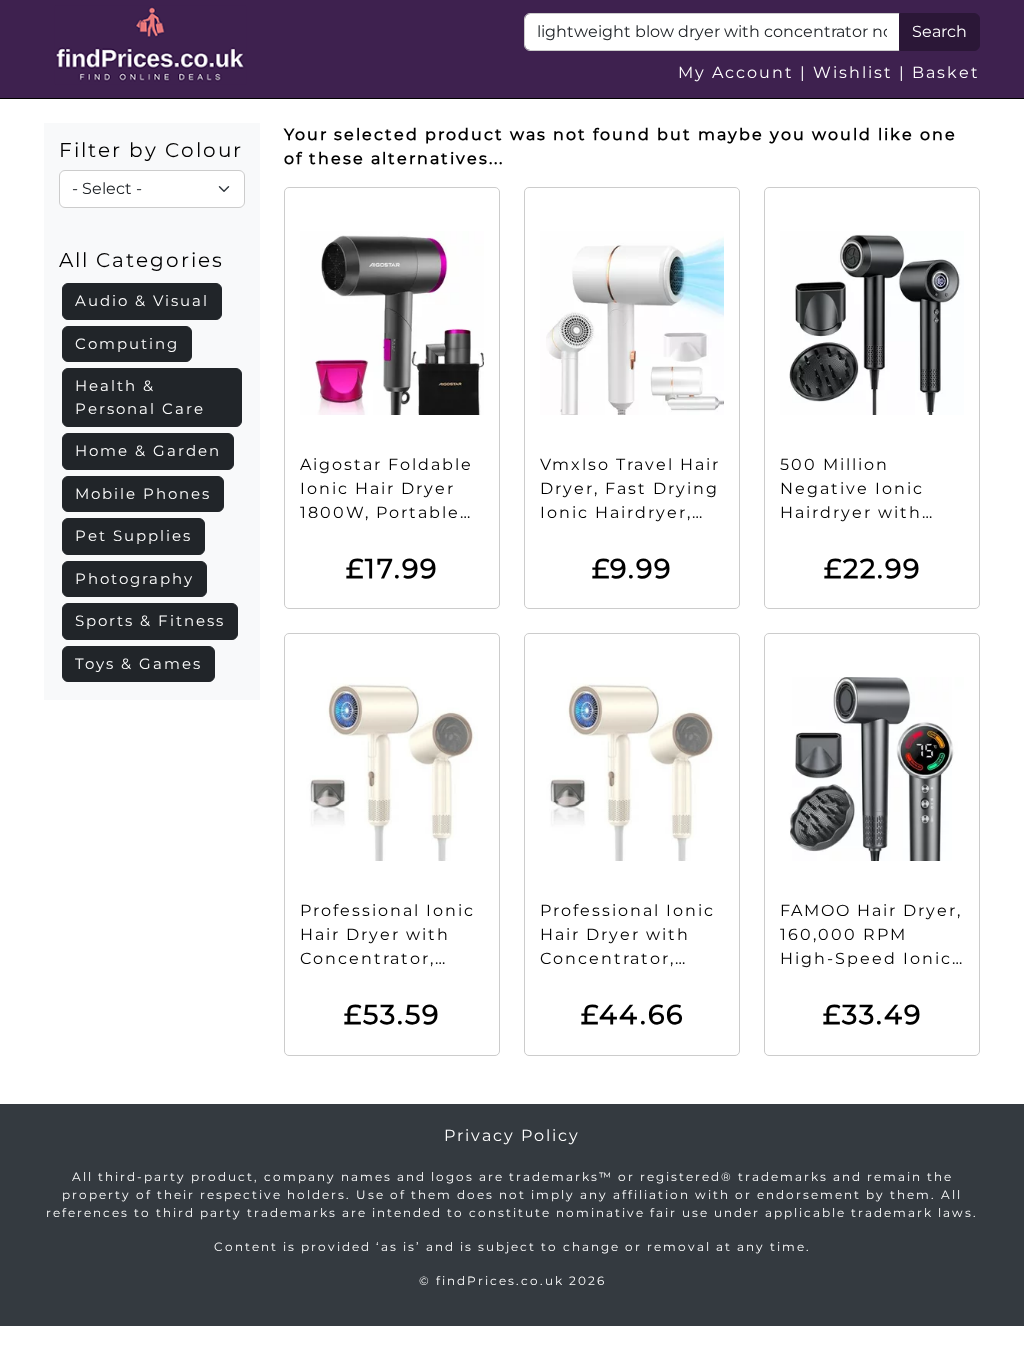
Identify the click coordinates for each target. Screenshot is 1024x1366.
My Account (736, 72)
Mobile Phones (143, 493)
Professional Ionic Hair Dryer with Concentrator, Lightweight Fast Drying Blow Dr (387, 958)
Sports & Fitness (150, 620)
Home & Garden (148, 450)
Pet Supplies (133, 535)
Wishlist (853, 72)
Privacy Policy (512, 1135)
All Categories (141, 260)
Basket (946, 72)
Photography (134, 578)
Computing (127, 343)
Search (939, 31)
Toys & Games (138, 663)
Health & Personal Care (140, 397)
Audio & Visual (142, 300)
